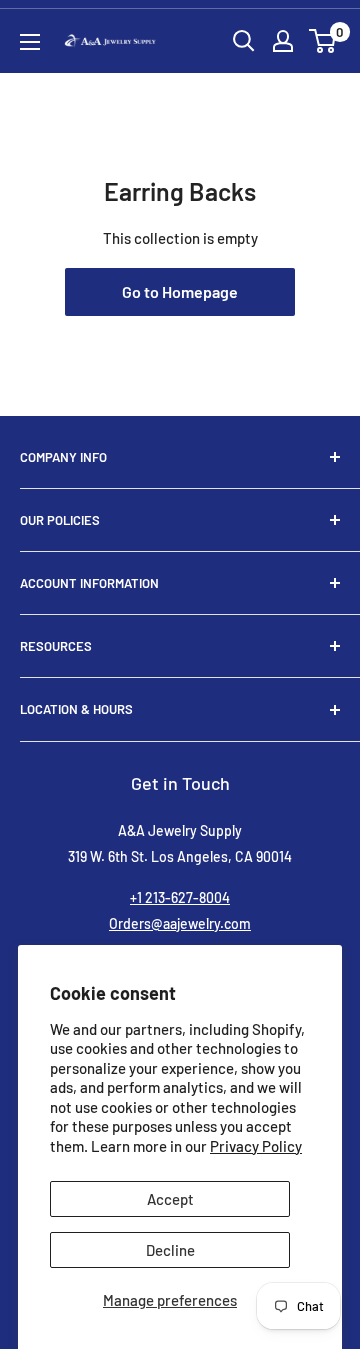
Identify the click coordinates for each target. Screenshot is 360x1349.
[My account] (283, 41)
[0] (323, 41)
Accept (170, 1199)
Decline (170, 1250)
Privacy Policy (256, 1146)
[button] (322, 41)
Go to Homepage (180, 291)
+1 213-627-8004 (180, 897)
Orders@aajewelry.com (180, 923)
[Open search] (244, 41)
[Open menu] (30, 42)
